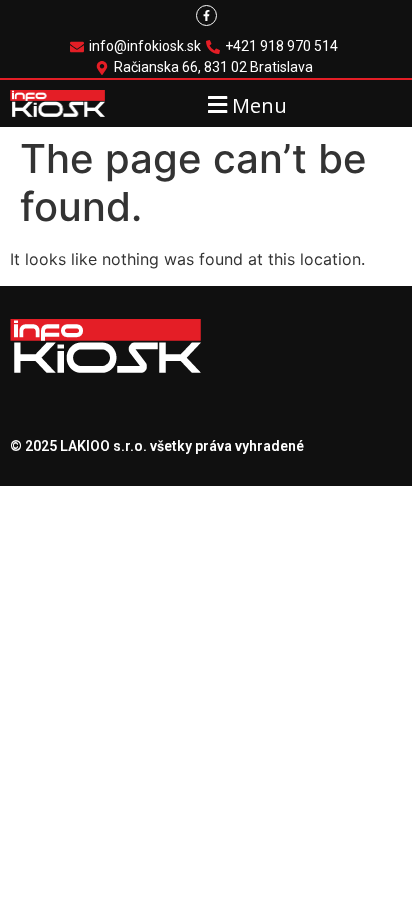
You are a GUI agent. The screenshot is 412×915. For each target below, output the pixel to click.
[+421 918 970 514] (274, 46)
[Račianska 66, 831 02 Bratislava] (206, 67)
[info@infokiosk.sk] (138, 46)
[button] (244, 104)
